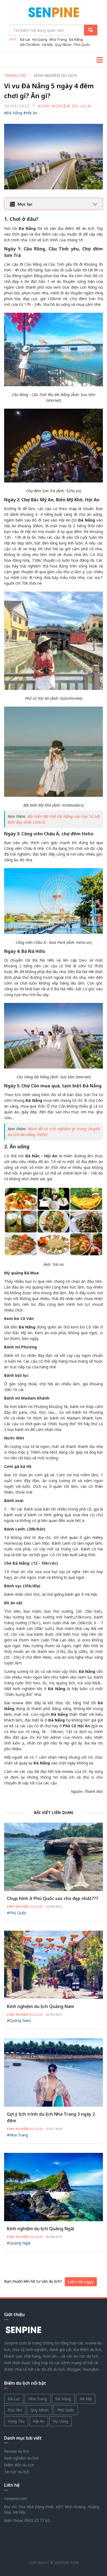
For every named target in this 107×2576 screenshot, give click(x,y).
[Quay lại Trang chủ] (54, 14)
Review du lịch (17, 2451)
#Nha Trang (17, 2135)
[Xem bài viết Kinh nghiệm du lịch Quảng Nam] (54, 1964)
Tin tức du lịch (17, 2472)
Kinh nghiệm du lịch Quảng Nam (40, 2006)
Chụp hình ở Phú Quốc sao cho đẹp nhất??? (53, 1898)
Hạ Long (60, 2421)
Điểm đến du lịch (19, 2465)
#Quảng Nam (19, 2020)
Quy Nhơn (63, 45)
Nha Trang (58, 39)
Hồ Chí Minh (30, 45)
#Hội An (30, 113)
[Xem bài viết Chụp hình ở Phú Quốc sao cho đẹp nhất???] (54, 1856)
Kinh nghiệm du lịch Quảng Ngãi (40, 2229)
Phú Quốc (82, 45)
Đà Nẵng (76, 39)
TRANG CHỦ (15, 75)
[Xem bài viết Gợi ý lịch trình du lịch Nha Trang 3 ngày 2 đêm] (54, 2072)
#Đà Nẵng (13, 113)
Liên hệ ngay (81, 2282)
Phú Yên (15, 2410)
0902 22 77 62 (37, 2520)
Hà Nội (47, 45)
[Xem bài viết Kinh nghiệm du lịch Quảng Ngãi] (54, 2187)
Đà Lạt (25, 39)
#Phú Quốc (17, 1913)
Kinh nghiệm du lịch (65, 106)
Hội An (39, 2421)
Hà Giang (40, 39)
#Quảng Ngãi (19, 2243)
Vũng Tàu (16, 2421)
